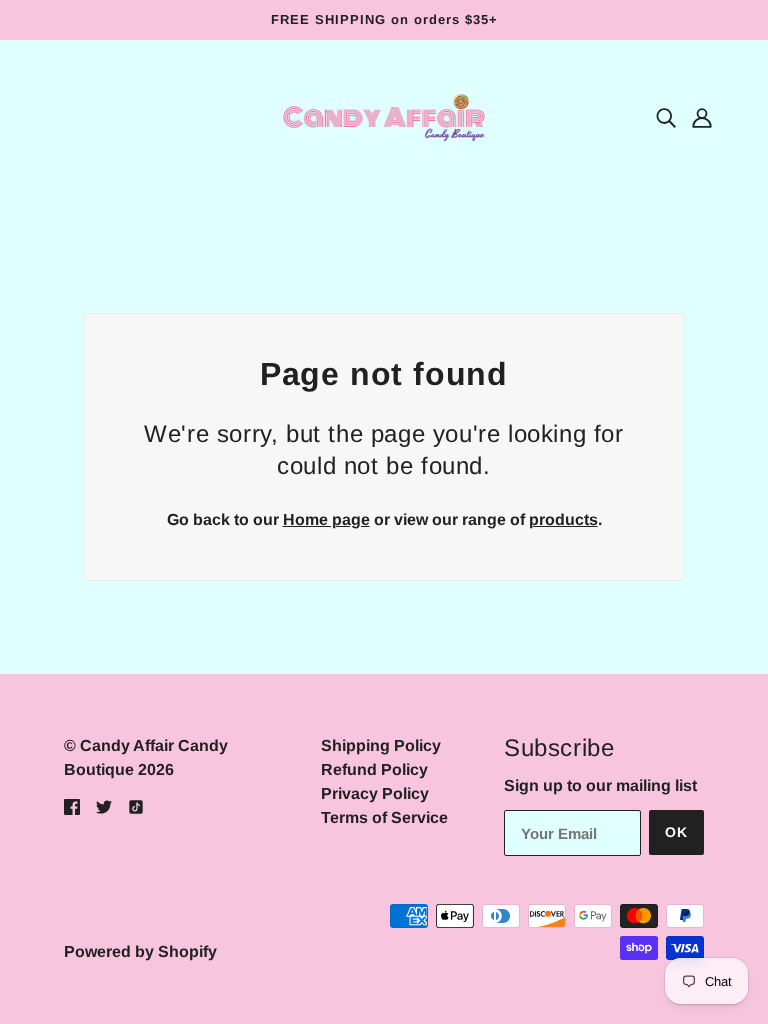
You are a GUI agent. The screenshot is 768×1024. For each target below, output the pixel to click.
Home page (326, 519)
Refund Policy (374, 769)
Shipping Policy (381, 745)
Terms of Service (384, 817)
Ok (676, 832)
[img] (666, 118)
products (563, 519)
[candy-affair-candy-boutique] (384, 116)
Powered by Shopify (140, 951)
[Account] (702, 118)
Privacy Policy (375, 793)
